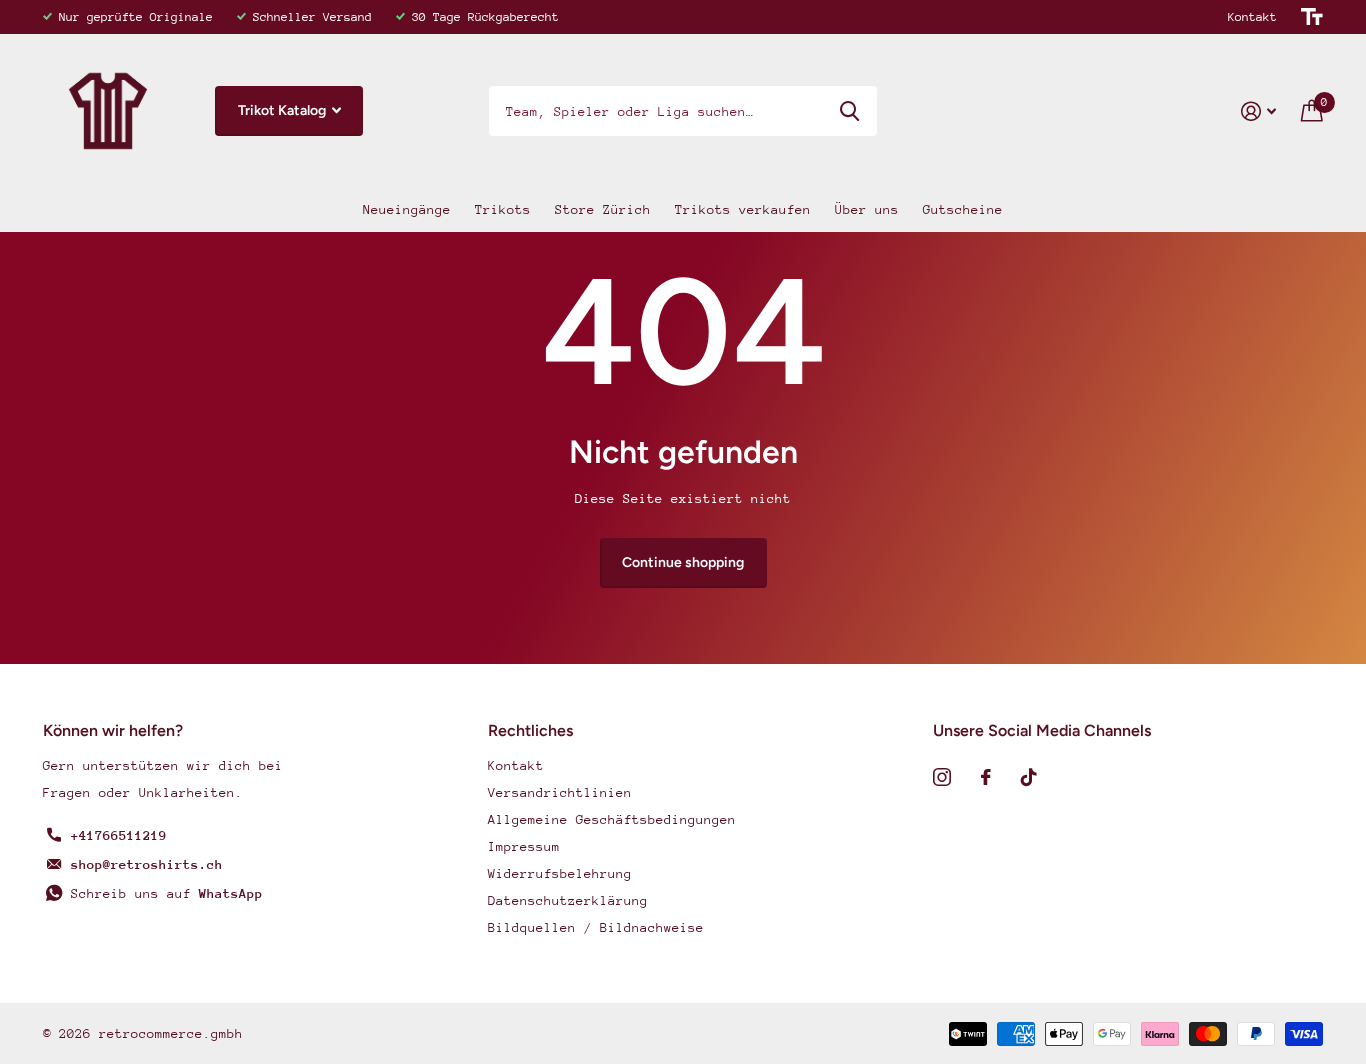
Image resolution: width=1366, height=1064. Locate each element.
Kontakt (1252, 17)
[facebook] (986, 777)
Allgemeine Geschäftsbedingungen (612, 819)
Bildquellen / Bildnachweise (596, 927)
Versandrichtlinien (560, 792)
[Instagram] (942, 777)
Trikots (503, 209)
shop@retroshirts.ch (147, 864)
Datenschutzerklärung (568, 900)
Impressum (524, 846)
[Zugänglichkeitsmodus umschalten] (1312, 17)
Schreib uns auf (167, 893)
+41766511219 (119, 835)
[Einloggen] (1259, 111)
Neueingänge (407, 209)
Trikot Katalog (283, 110)
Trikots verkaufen (743, 209)
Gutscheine (963, 209)
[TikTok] (1029, 777)
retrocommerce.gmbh (171, 1033)
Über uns (867, 209)
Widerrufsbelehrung (560, 873)
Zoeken (849, 111)
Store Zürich (603, 209)
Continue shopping (683, 562)
